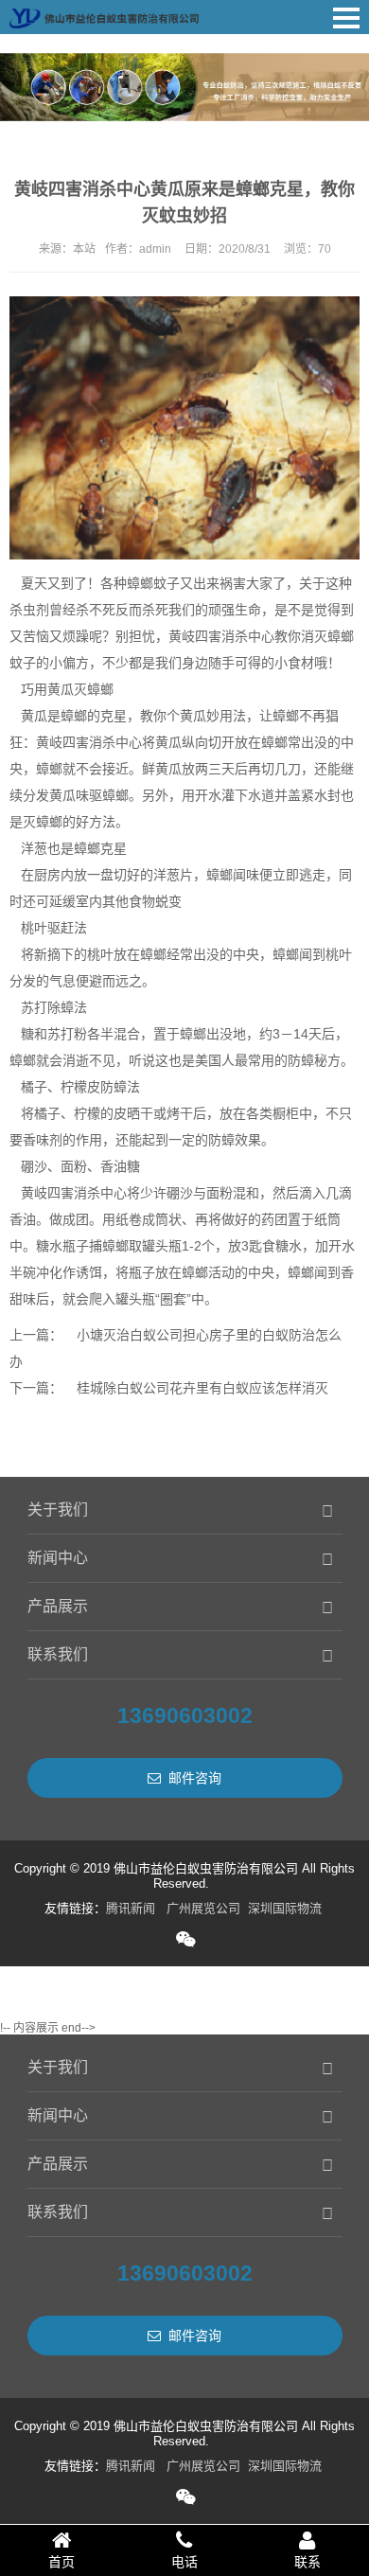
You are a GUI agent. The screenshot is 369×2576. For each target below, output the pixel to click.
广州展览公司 (203, 1908)
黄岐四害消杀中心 (221, 636)
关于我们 (58, 1510)
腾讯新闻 (131, 1908)
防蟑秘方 (314, 1060)
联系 (307, 2562)
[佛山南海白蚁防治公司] (104, 14)
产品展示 (58, 1606)
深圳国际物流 (285, 1908)
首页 (61, 2562)
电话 (184, 2562)
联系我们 (58, 1654)
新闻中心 (58, 1558)
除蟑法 (67, 1007)
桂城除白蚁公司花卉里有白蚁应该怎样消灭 (202, 1388)
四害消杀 (74, 1193)
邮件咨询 (195, 1778)
